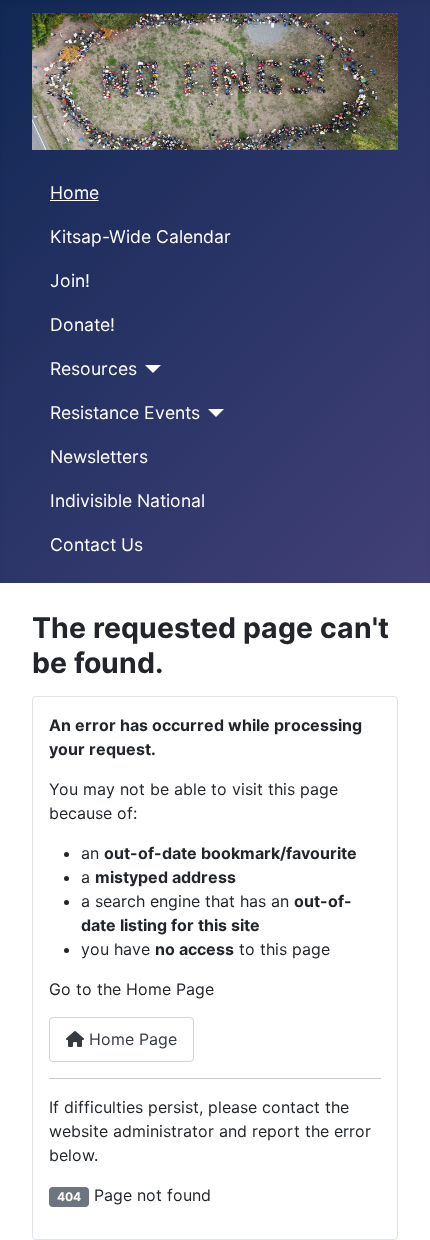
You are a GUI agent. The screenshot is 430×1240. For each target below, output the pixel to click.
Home (74, 192)
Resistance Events (125, 412)
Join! (70, 280)
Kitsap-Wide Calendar (140, 236)
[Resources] (149, 369)
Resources (93, 368)
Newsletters (99, 456)
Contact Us (96, 544)
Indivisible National (127, 500)
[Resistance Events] (212, 413)
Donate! (82, 324)
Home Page (130, 1039)
